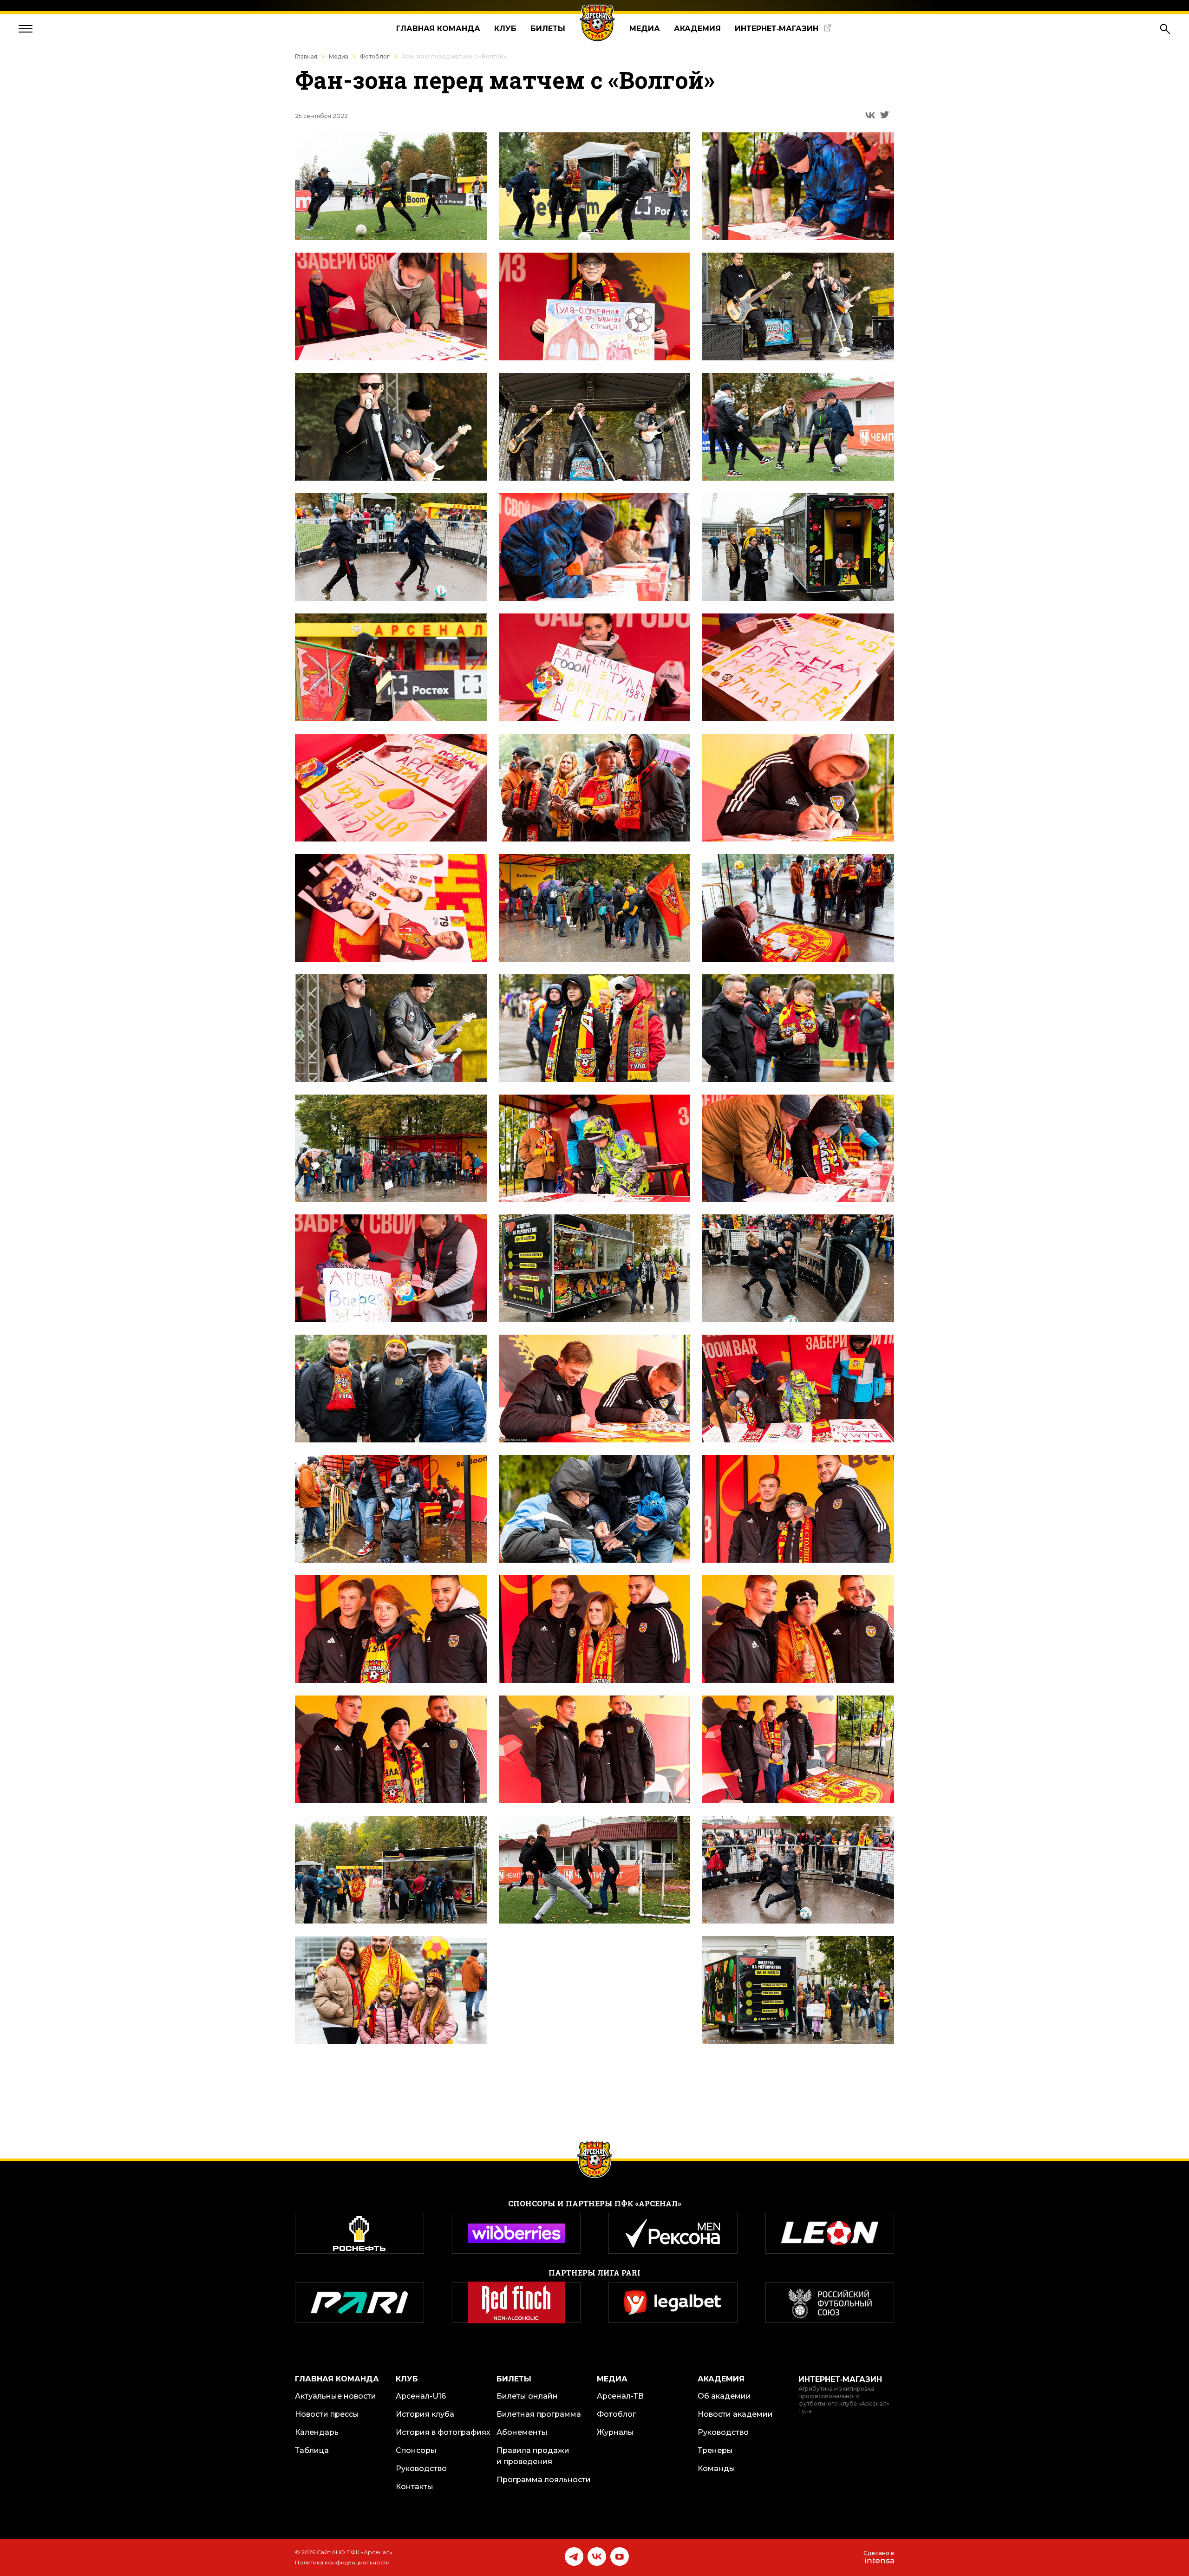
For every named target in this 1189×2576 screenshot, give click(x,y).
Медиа (645, 29)
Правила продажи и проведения (533, 2456)
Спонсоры (416, 2450)
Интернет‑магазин (777, 29)
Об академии (724, 2396)
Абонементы (522, 2432)
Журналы (615, 2432)
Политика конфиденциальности (342, 2562)
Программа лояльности (544, 2480)
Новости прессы (327, 2414)
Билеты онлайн (527, 2396)
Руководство (421, 2468)
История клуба (425, 2414)
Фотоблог (375, 56)
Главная (306, 56)
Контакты (415, 2487)
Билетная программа (539, 2414)
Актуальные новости (336, 2396)
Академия (697, 29)
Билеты (548, 29)
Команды (716, 2468)
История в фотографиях (443, 2432)
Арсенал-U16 (421, 2396)
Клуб (505, 29)
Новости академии (735, 2414)
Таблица (312, 2450)
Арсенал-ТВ (620, 2396)
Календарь (317, 2432)
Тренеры (715, 2450)
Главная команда (438, 29)
